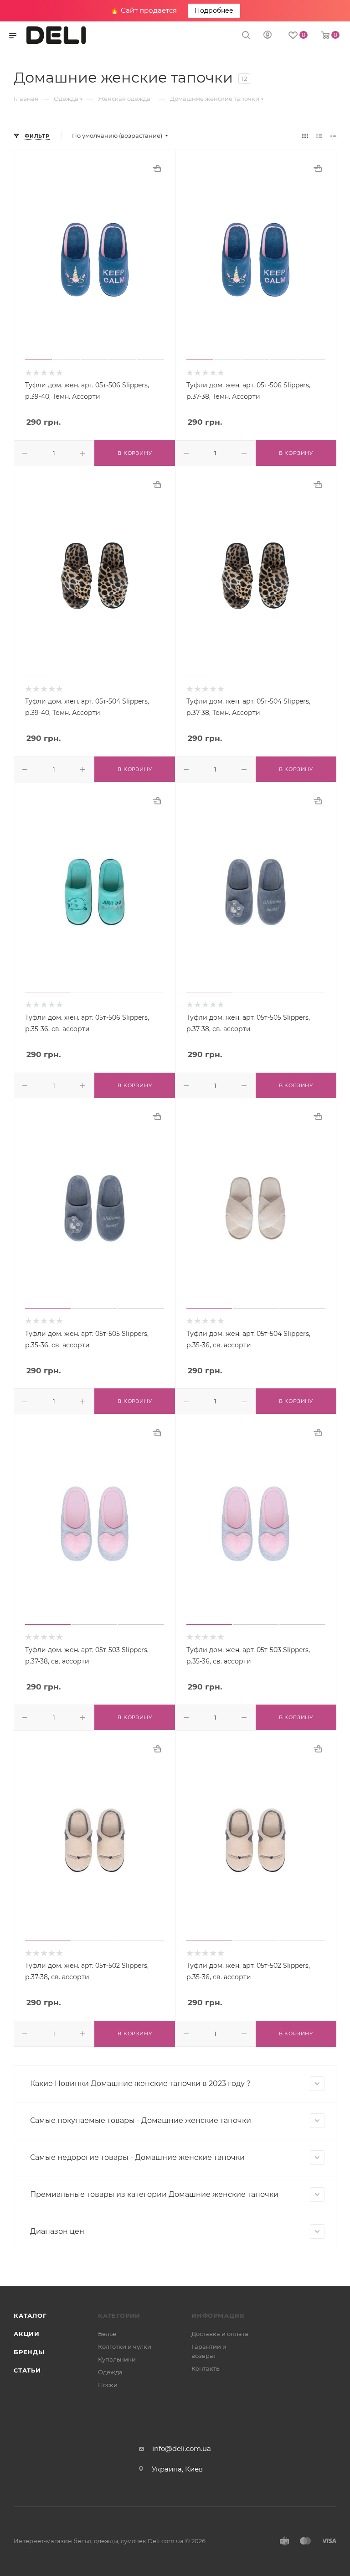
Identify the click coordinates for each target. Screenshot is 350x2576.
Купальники (117, 2359)
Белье (107, 2334)
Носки (108, 2385)
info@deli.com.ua (182, 2448)
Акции (27, 2334)
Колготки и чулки (125, 2347)
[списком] (319, 136)
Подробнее (214, 10)
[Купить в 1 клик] (157, 168)
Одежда (110, 2372)
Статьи (27, 2370)
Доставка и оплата (220, 2334)
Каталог (30, 2315)
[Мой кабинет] (268, 36)
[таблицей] (333, 136)
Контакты (206, 2368)
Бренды (29, 2352)
